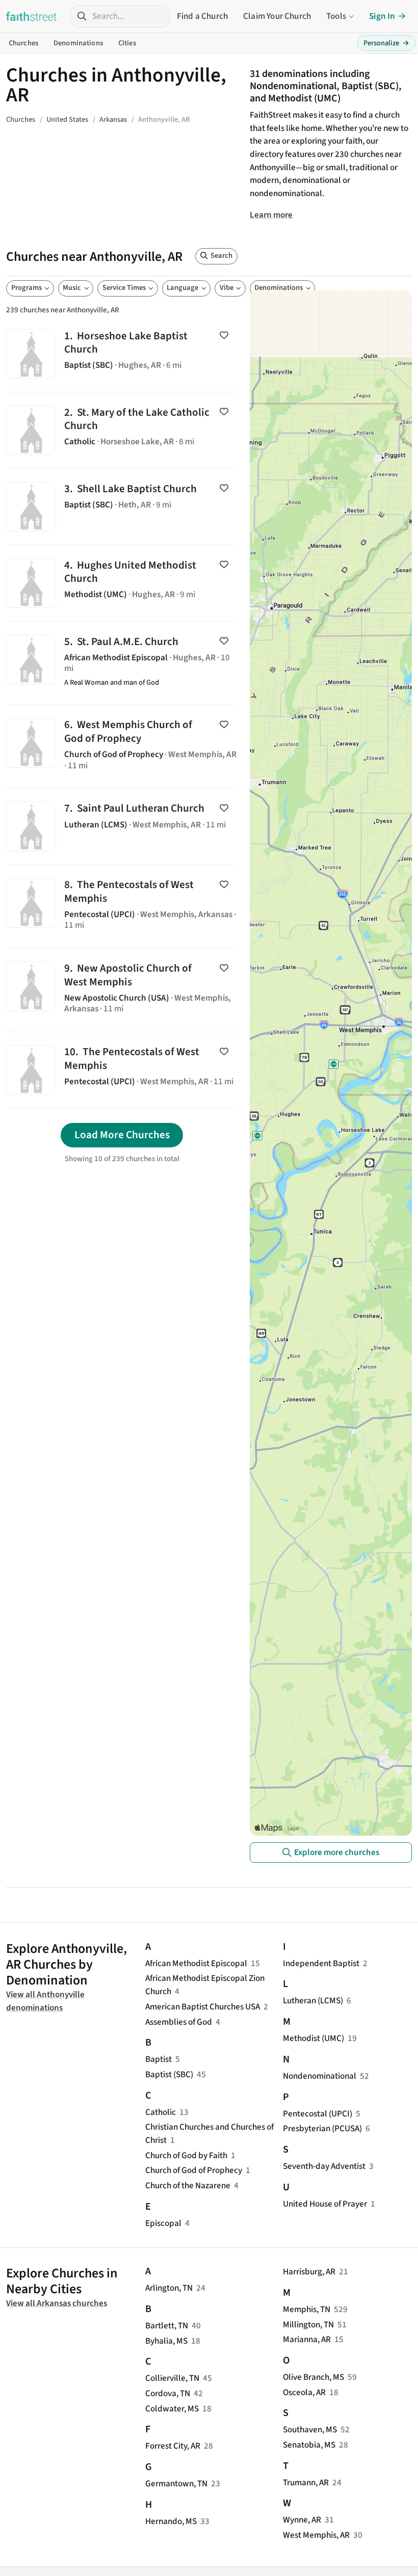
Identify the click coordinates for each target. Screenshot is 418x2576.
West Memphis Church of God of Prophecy (122, 747)
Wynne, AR (302, 2520)
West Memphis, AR (316, 2535)
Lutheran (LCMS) (313, 2001)
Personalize (386, 43)
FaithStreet (32, 16)
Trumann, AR (306, 2483)
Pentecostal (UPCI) (318, 2114)
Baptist (159, 2059)
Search (221, 256)
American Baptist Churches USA (203, 2007)
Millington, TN (308, 2325)
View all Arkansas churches (57, 2303)
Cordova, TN (168, 2393)
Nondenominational (320, 2076)
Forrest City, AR (173, 2446)
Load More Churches (122, 1135)
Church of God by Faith (186, 2155)
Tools (336, 16)
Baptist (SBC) (169, 2074)
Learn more (271, 215)
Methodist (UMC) (313, 2038)
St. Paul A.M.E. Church (122, 663)
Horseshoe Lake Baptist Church (122, 354)
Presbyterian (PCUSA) (322, 2128)
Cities (127, 43)
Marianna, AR (307, 2339)
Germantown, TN (176, 2484)
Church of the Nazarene (188, 2185)
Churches (23, 43)
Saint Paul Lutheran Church (122, 827)
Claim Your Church (277, 16)
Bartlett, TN (167, 2326)
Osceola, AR (304, 2392)
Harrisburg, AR (309, 2272)
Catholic (161, 2112)
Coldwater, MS (172, 2409)
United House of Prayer (325, 2204)
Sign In (382, 16)
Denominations (78, 43)
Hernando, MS (171, 2521)
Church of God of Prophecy (194, 2170)
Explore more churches (337, 1852)
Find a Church (202, 16)
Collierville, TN (172, 2378)
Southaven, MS (310, 2430)
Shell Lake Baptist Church (122, 507)
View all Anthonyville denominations (45, 2001)
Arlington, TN (169, 2288)
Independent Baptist (321, 1963)
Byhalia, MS (166, 2341)
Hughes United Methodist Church (122, 583)
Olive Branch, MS (313, 2377)
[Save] (224, 335)
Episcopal (163, 2223)
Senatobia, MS (309, 2445)
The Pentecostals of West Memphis (122, 907)
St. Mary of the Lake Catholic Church (122, 430)
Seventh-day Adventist (324, 2166)
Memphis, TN (307, 2309)
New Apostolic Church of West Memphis (122, 990)
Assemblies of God (179, 2022)
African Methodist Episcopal (196, 1963)
